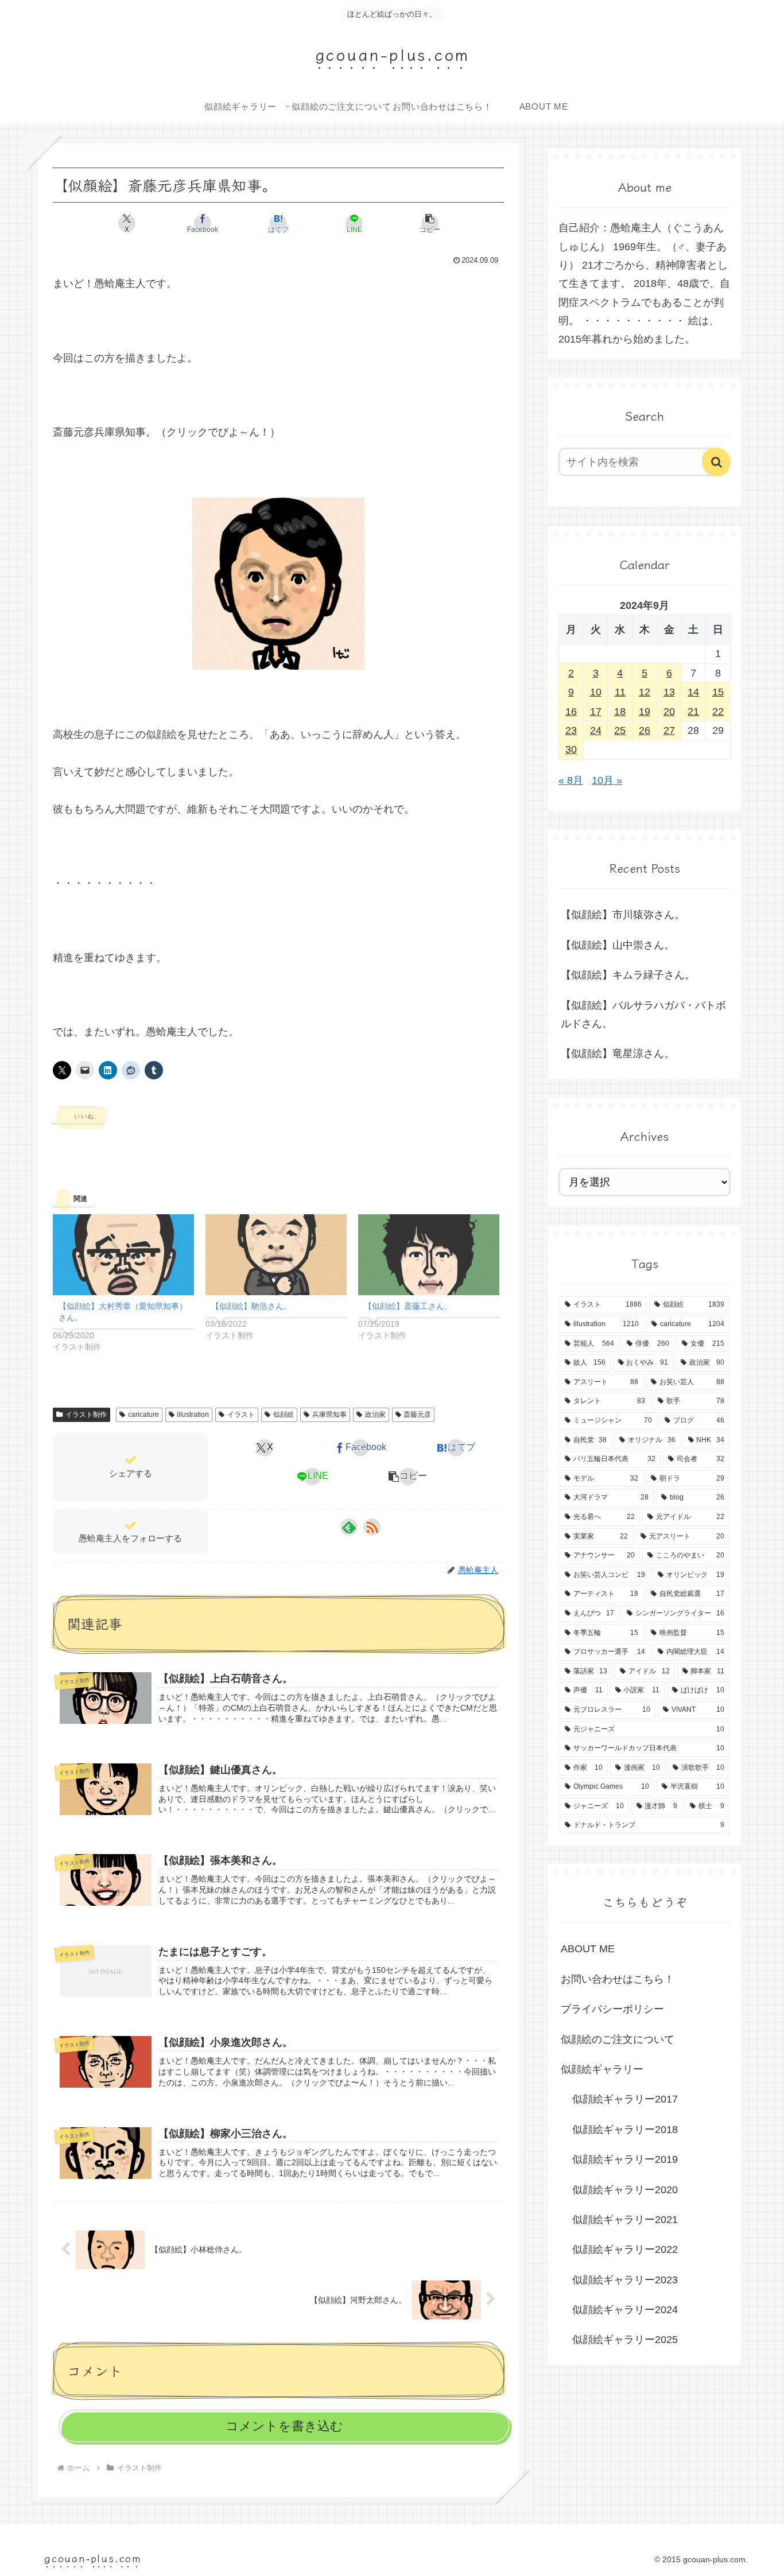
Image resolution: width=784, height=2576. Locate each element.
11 (620, 692)
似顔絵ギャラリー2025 (625, 2340)
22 (718, 712)
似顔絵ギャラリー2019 (625, 2159)
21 (693, 712)
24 (596, 731)
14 (693, 692)
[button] (430, 223)
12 (645, 692)
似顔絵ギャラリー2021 (625, 2220)
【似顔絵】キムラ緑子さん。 (628, 975)
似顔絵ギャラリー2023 (625, 2280)
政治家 (375, 1415)
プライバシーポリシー (612, 2009)
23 (571, 731)
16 (571, 712)
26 (645, 731)
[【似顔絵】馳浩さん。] (276, 1255)
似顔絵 (284, 1415)
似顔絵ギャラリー (602, 2069)
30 (571, 749)
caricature (143, 1415)
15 (718, 692)
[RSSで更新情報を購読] (372, 1527)
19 (645, 712)
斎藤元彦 (417, 1415)
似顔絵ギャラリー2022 (625, 2249)
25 (620, 731)
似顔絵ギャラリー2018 (625, 2130)
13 (669, 692)
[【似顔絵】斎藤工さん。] (429, 1255)
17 (596, 712)
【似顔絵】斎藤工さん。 (408, 1306)
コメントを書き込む (284, 2426)
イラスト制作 (86, 1415)
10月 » (607, 780)
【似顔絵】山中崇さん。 (618, 945)
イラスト (241, 1415)
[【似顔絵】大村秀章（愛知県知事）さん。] (123, 1255)
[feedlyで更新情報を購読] (349, 1527)
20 (669, 712)
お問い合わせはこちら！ (618, 1979)
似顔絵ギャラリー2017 (625, 2099)
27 (669, 731)
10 (596, 692)
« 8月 (571, 780)
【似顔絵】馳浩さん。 (251, 1306)
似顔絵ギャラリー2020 (625, 2190)
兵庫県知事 (329, 1415)
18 (620, 712)
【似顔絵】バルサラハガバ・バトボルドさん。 (643, 1015)
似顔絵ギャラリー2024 (625, 2310)
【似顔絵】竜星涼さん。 (618, 1054)
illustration (193, 1415)
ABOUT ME (588, 1949)
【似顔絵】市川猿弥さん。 (623, 915)
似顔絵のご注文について (618, 2039)
